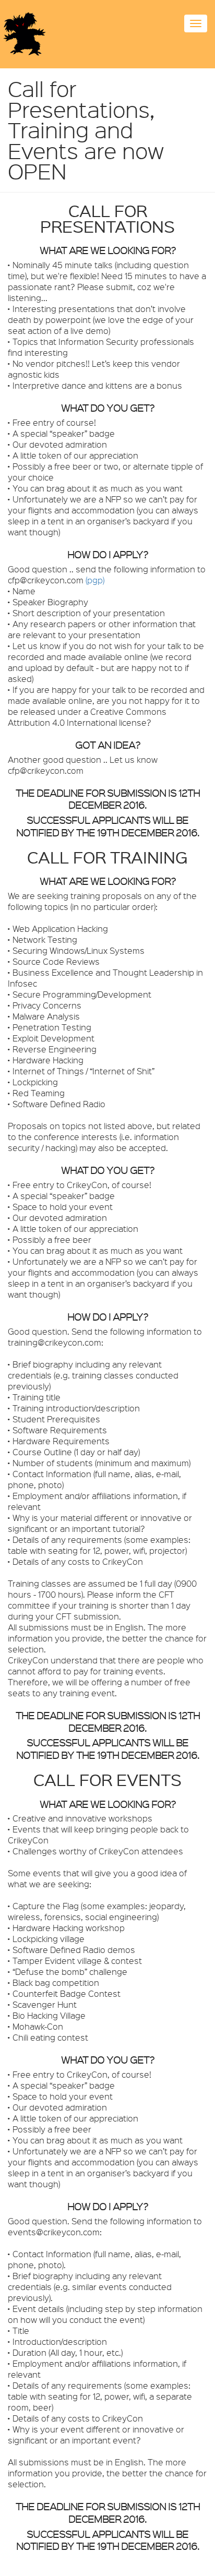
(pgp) (95, 580)
